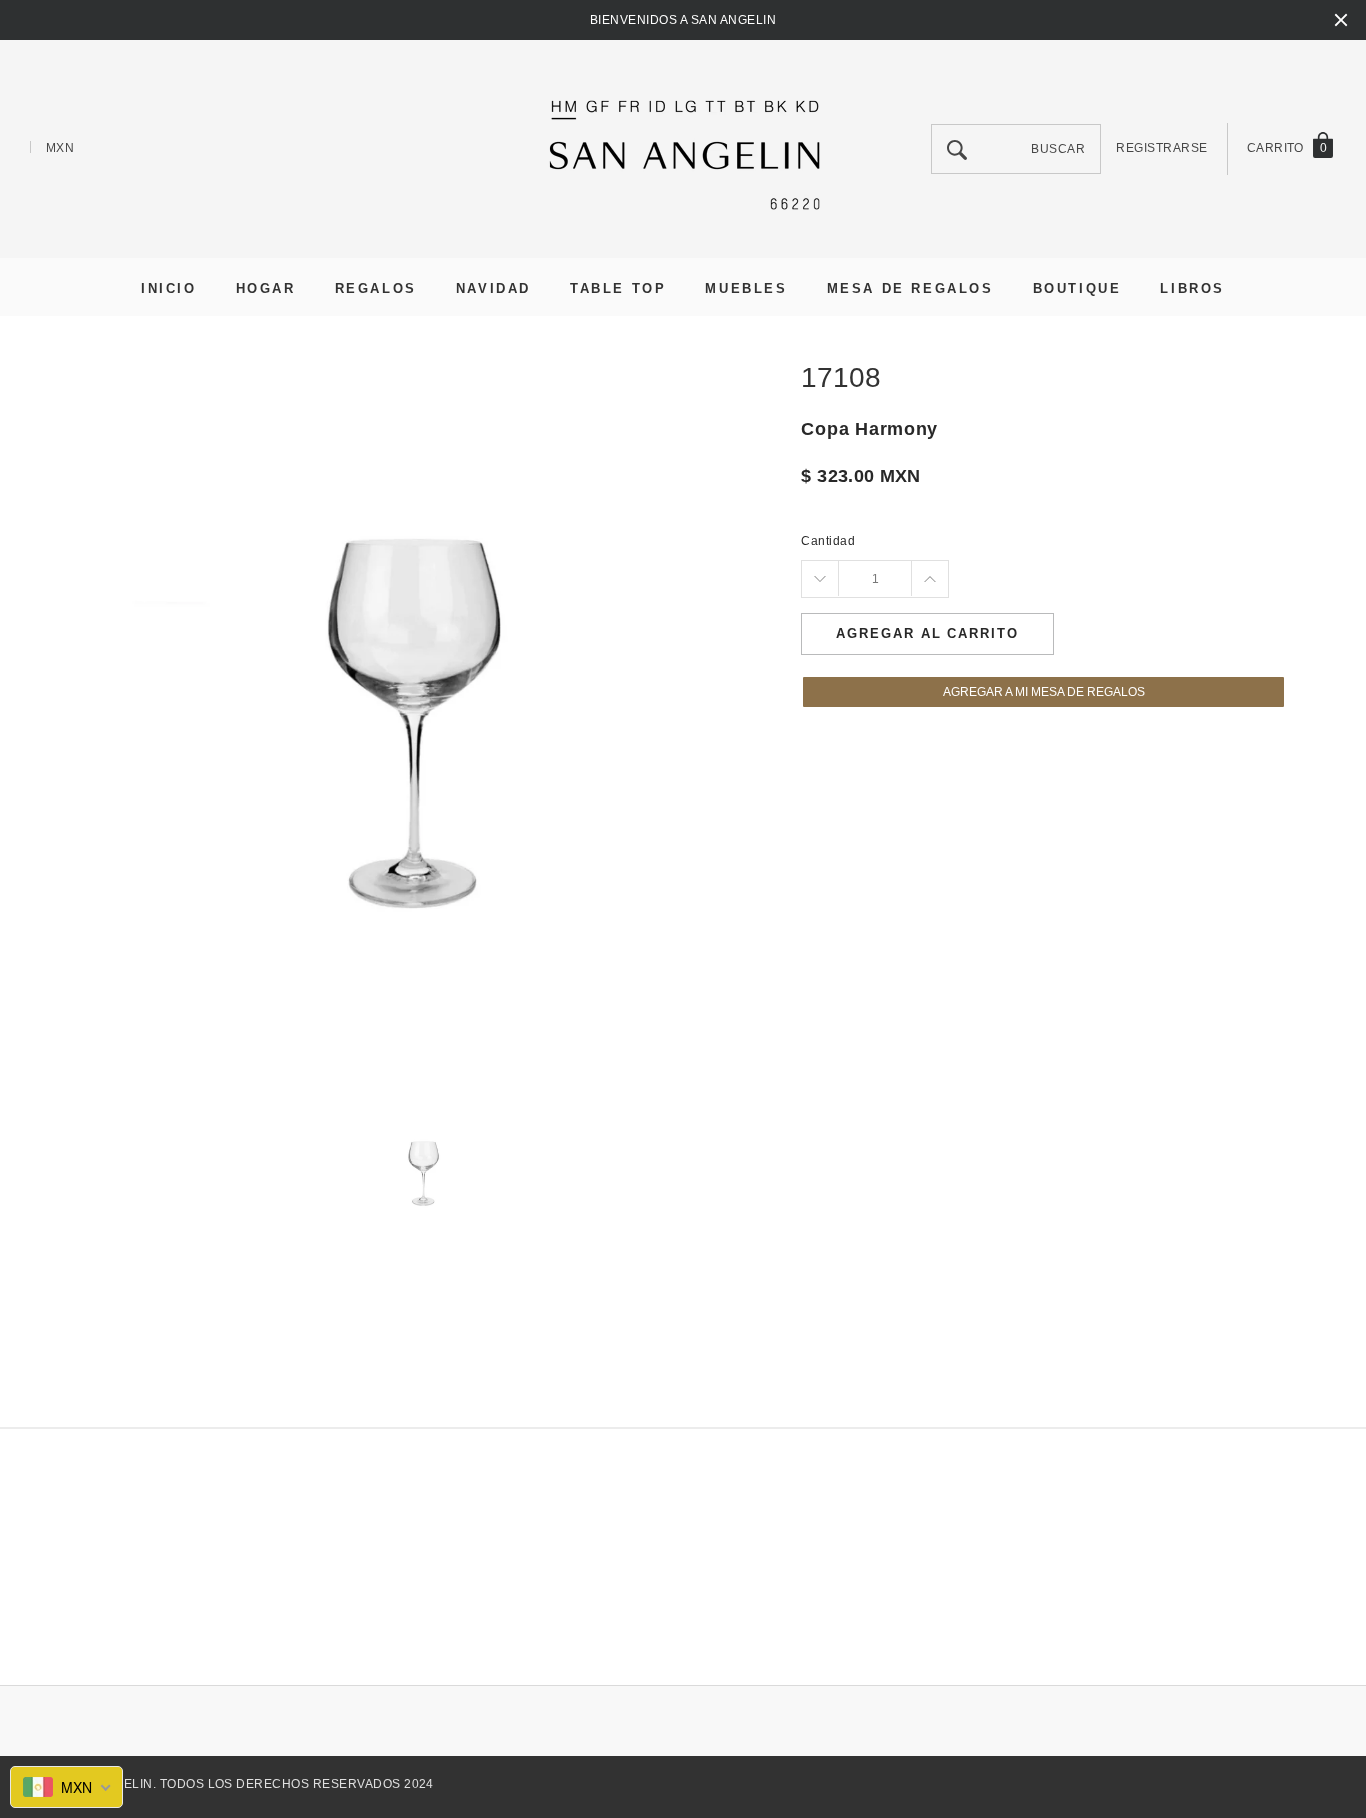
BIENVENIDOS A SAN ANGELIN (683, 20)
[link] (425, 1171)
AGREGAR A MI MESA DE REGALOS (1044, 692)
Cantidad (828, 541)
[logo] (683, 151)
